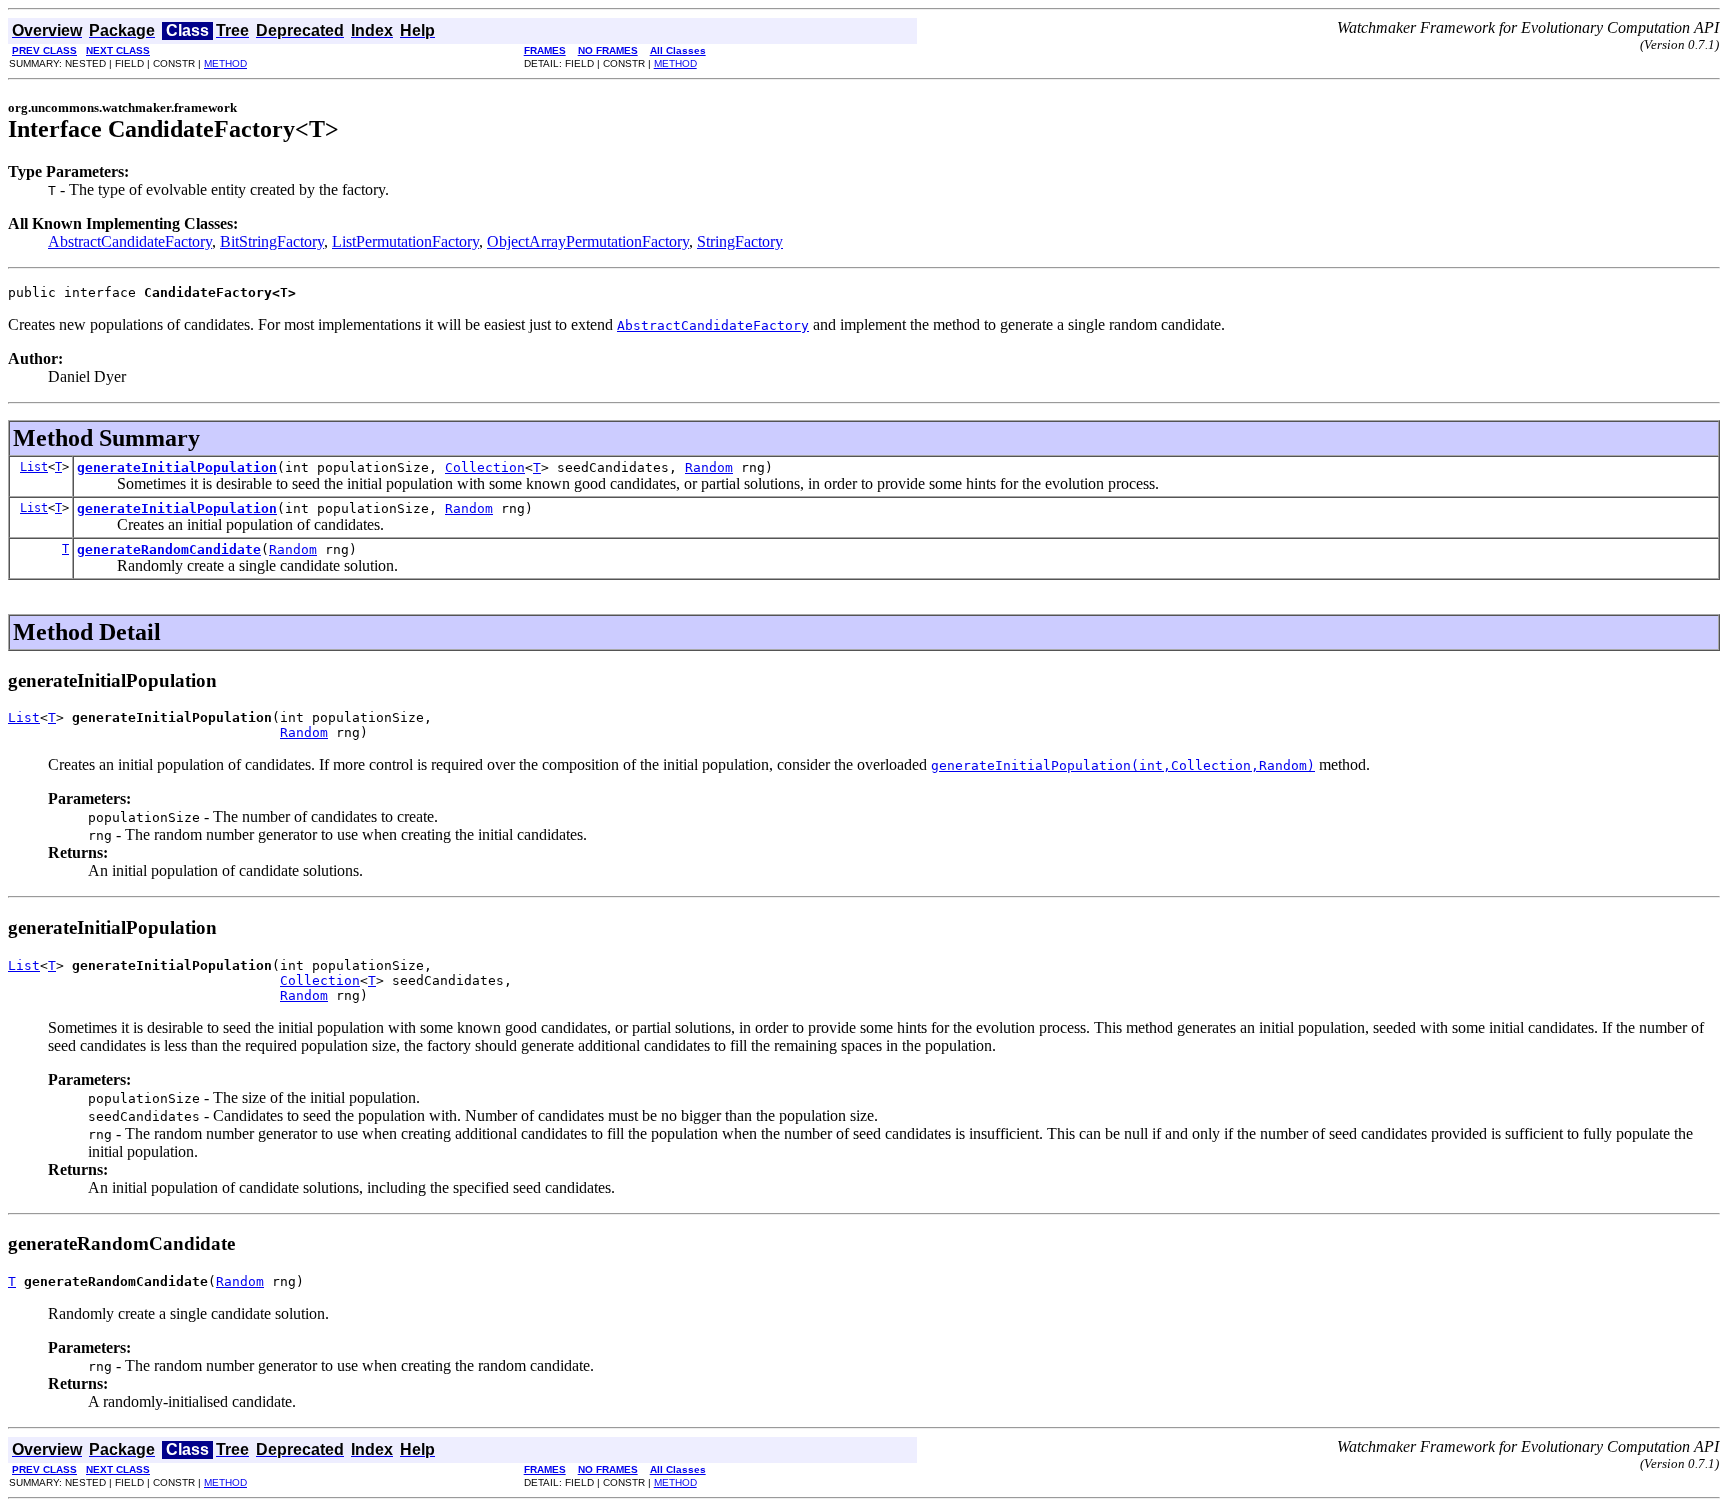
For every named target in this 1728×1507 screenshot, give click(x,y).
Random (709, 467)
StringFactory (740, 241)
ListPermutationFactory (405, 241)
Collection (485, 467)
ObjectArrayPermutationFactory (588, 241)
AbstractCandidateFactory (130, 241)
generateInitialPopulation (177, 467)
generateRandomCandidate (169, 549)
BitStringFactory (272, 241)
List (34, 467)
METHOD (225, 63)
